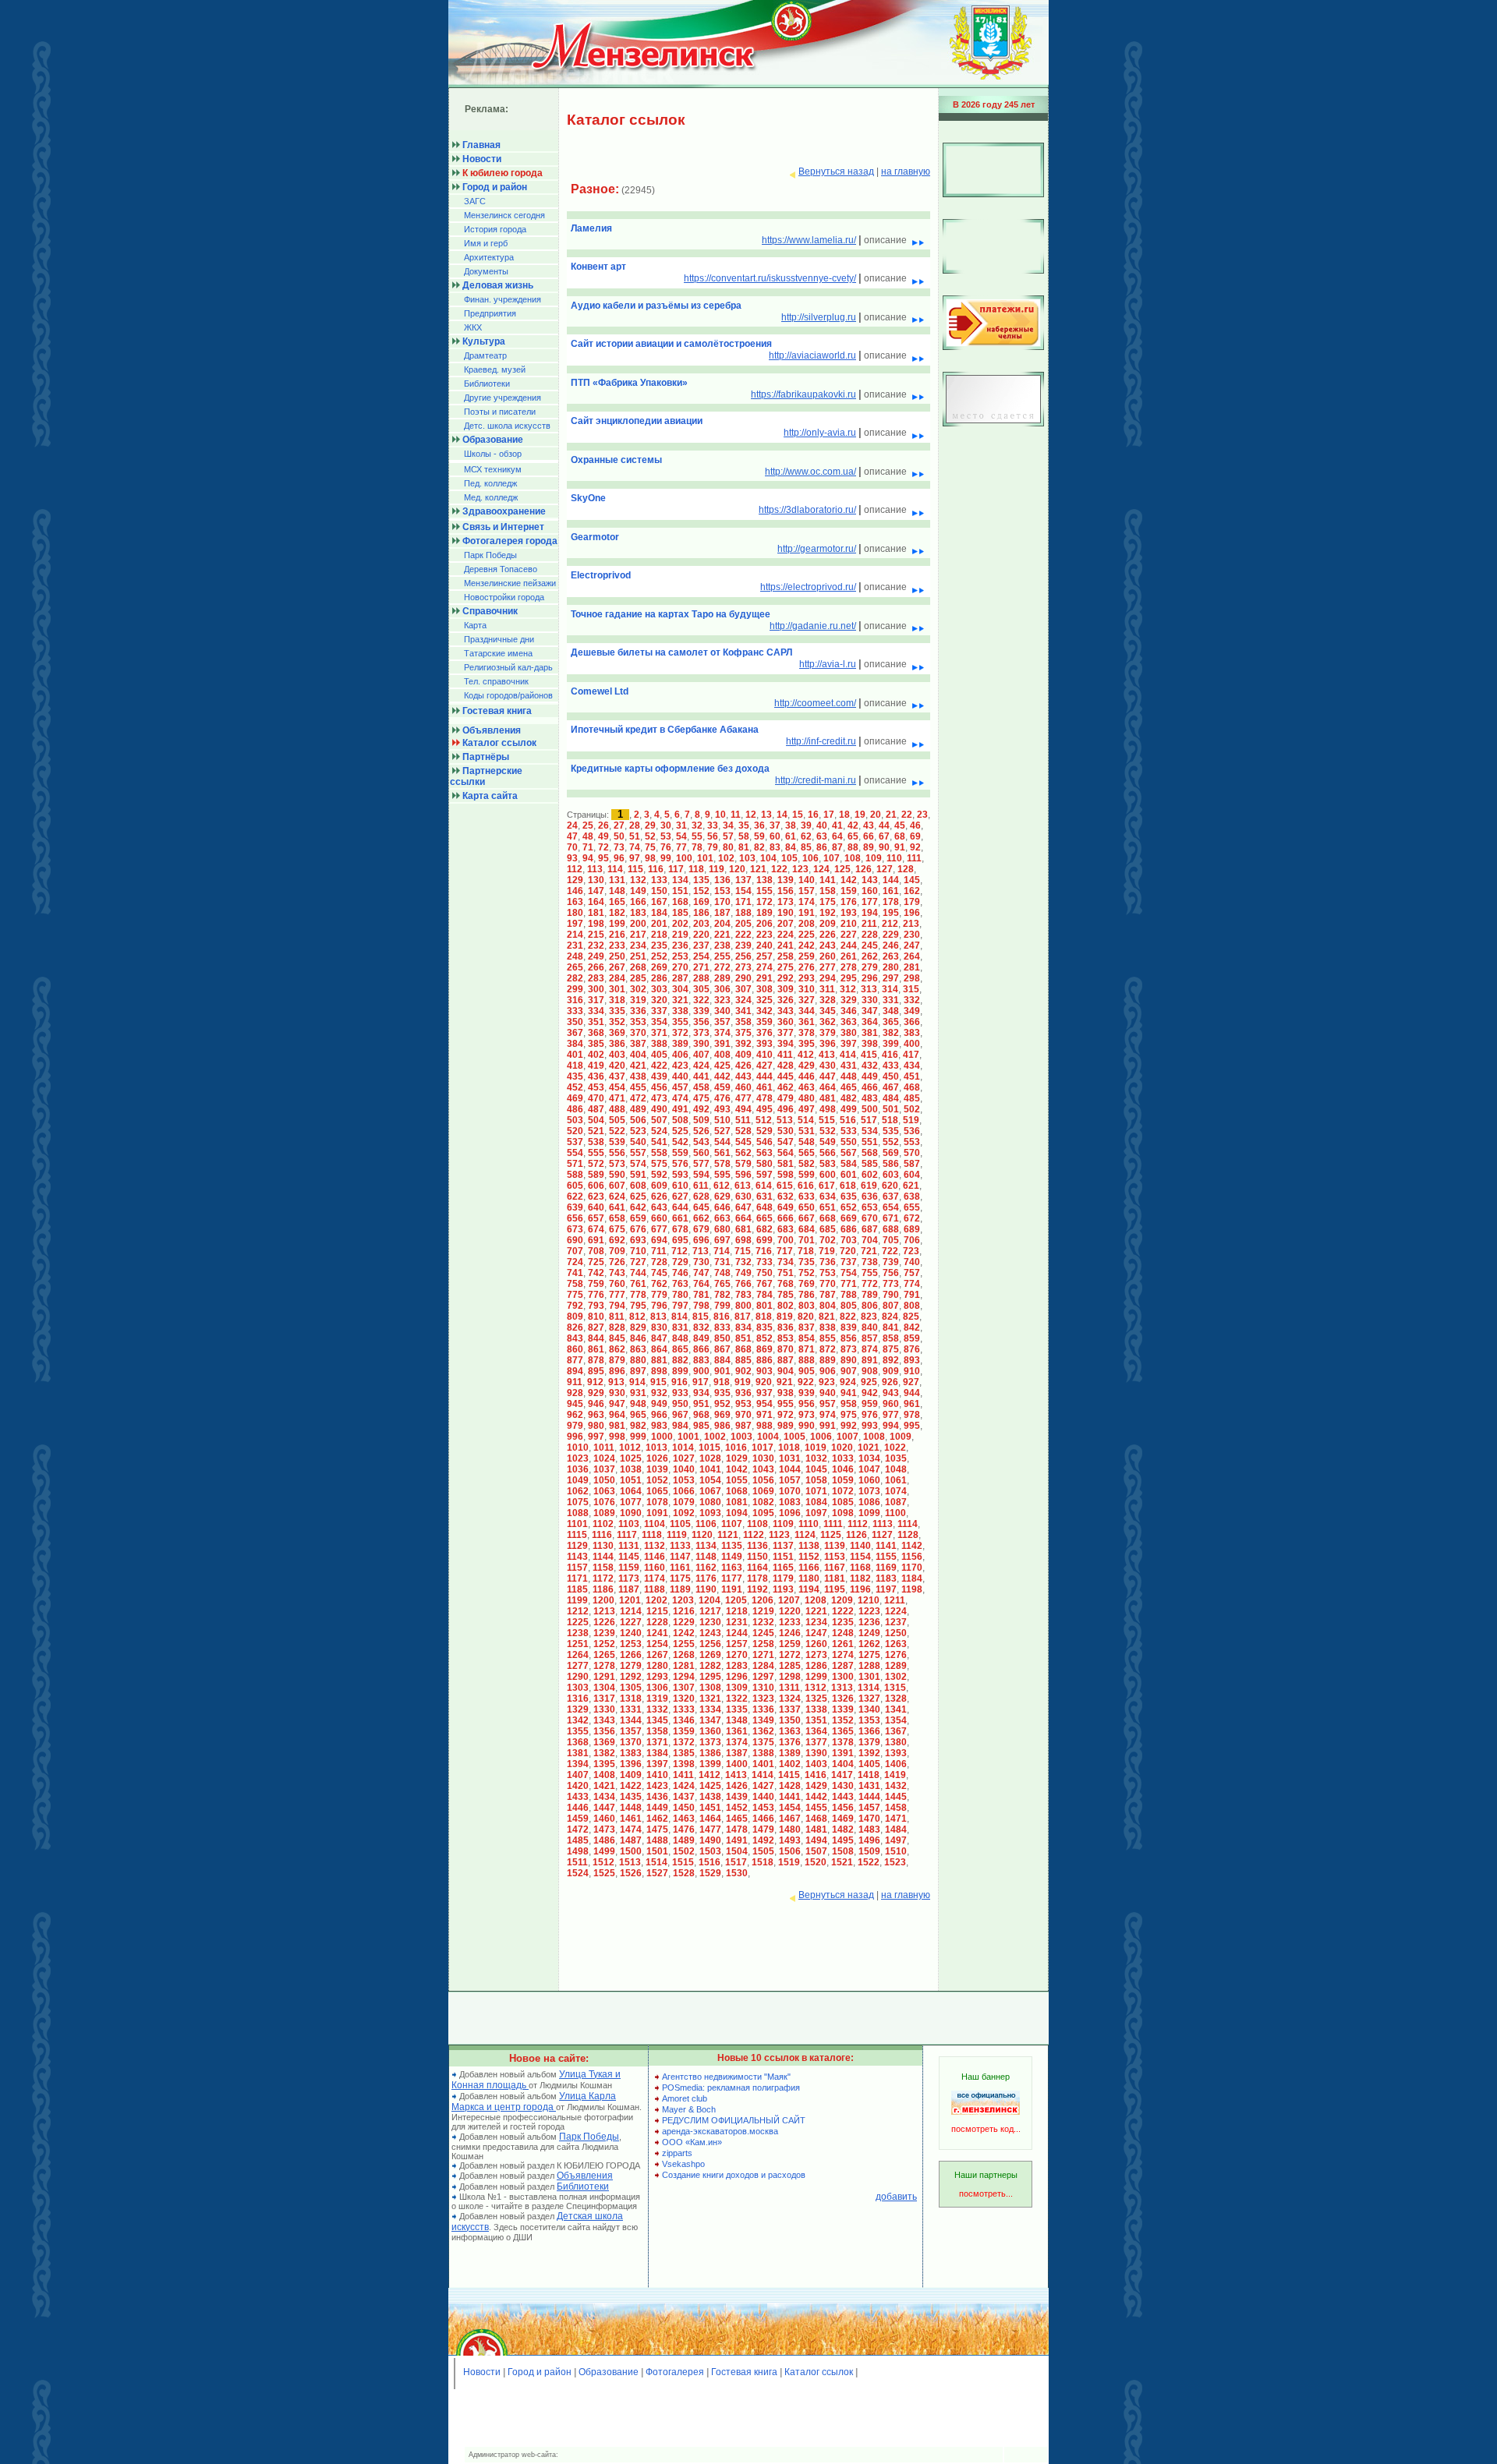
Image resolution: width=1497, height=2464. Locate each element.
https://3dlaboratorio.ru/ (807, 510)
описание (887, 240)
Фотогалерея (675, 2372)
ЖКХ (473, 327)
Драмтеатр (485, 355)
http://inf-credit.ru (821, 741)
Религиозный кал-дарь (508, 667)
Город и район (540, 2372)
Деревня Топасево (501, 569)
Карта (475, 625)
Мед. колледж (491, 497)
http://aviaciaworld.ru (812, 355)
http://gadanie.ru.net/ (813, 626)
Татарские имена (498, 653)
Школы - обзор (493, 454)
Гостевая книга (744, 2372)
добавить (896, 2197)
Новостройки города (504, 597)
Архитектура (489, 257)
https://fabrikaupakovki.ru (803, 394)
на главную (906, 171)
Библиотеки (487, 384)
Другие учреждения (503, 398)
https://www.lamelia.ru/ (809, 240)
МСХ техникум (493, 469)
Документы (486, 271)
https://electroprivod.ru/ (808, 587)
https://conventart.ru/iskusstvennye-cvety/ (770, 278)
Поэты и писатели (500, 412)
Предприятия (490, 313)
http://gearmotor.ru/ (817, 549)
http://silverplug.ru (819, 317)
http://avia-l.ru (828, 664)
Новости (482, 2372)
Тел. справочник (496, 681)
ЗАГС (475, 201)
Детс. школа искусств (507, 426)
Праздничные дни (499, 639)
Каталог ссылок (819, 2372)
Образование (609, 2372)
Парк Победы (490, 555)
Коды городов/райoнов (508, 695)
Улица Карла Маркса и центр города (534, 2102)
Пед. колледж (490, 483)
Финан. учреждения (503, 299)
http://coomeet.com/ (815, 703)
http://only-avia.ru (820, 433)
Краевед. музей (495, 369)
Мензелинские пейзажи (510, 583)
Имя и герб (486, 243)
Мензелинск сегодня (504, 215)
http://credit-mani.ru (816, 780)
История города (495, 229)
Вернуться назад (836, 171)
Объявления (585, 2176)
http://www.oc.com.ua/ (810, 472)
